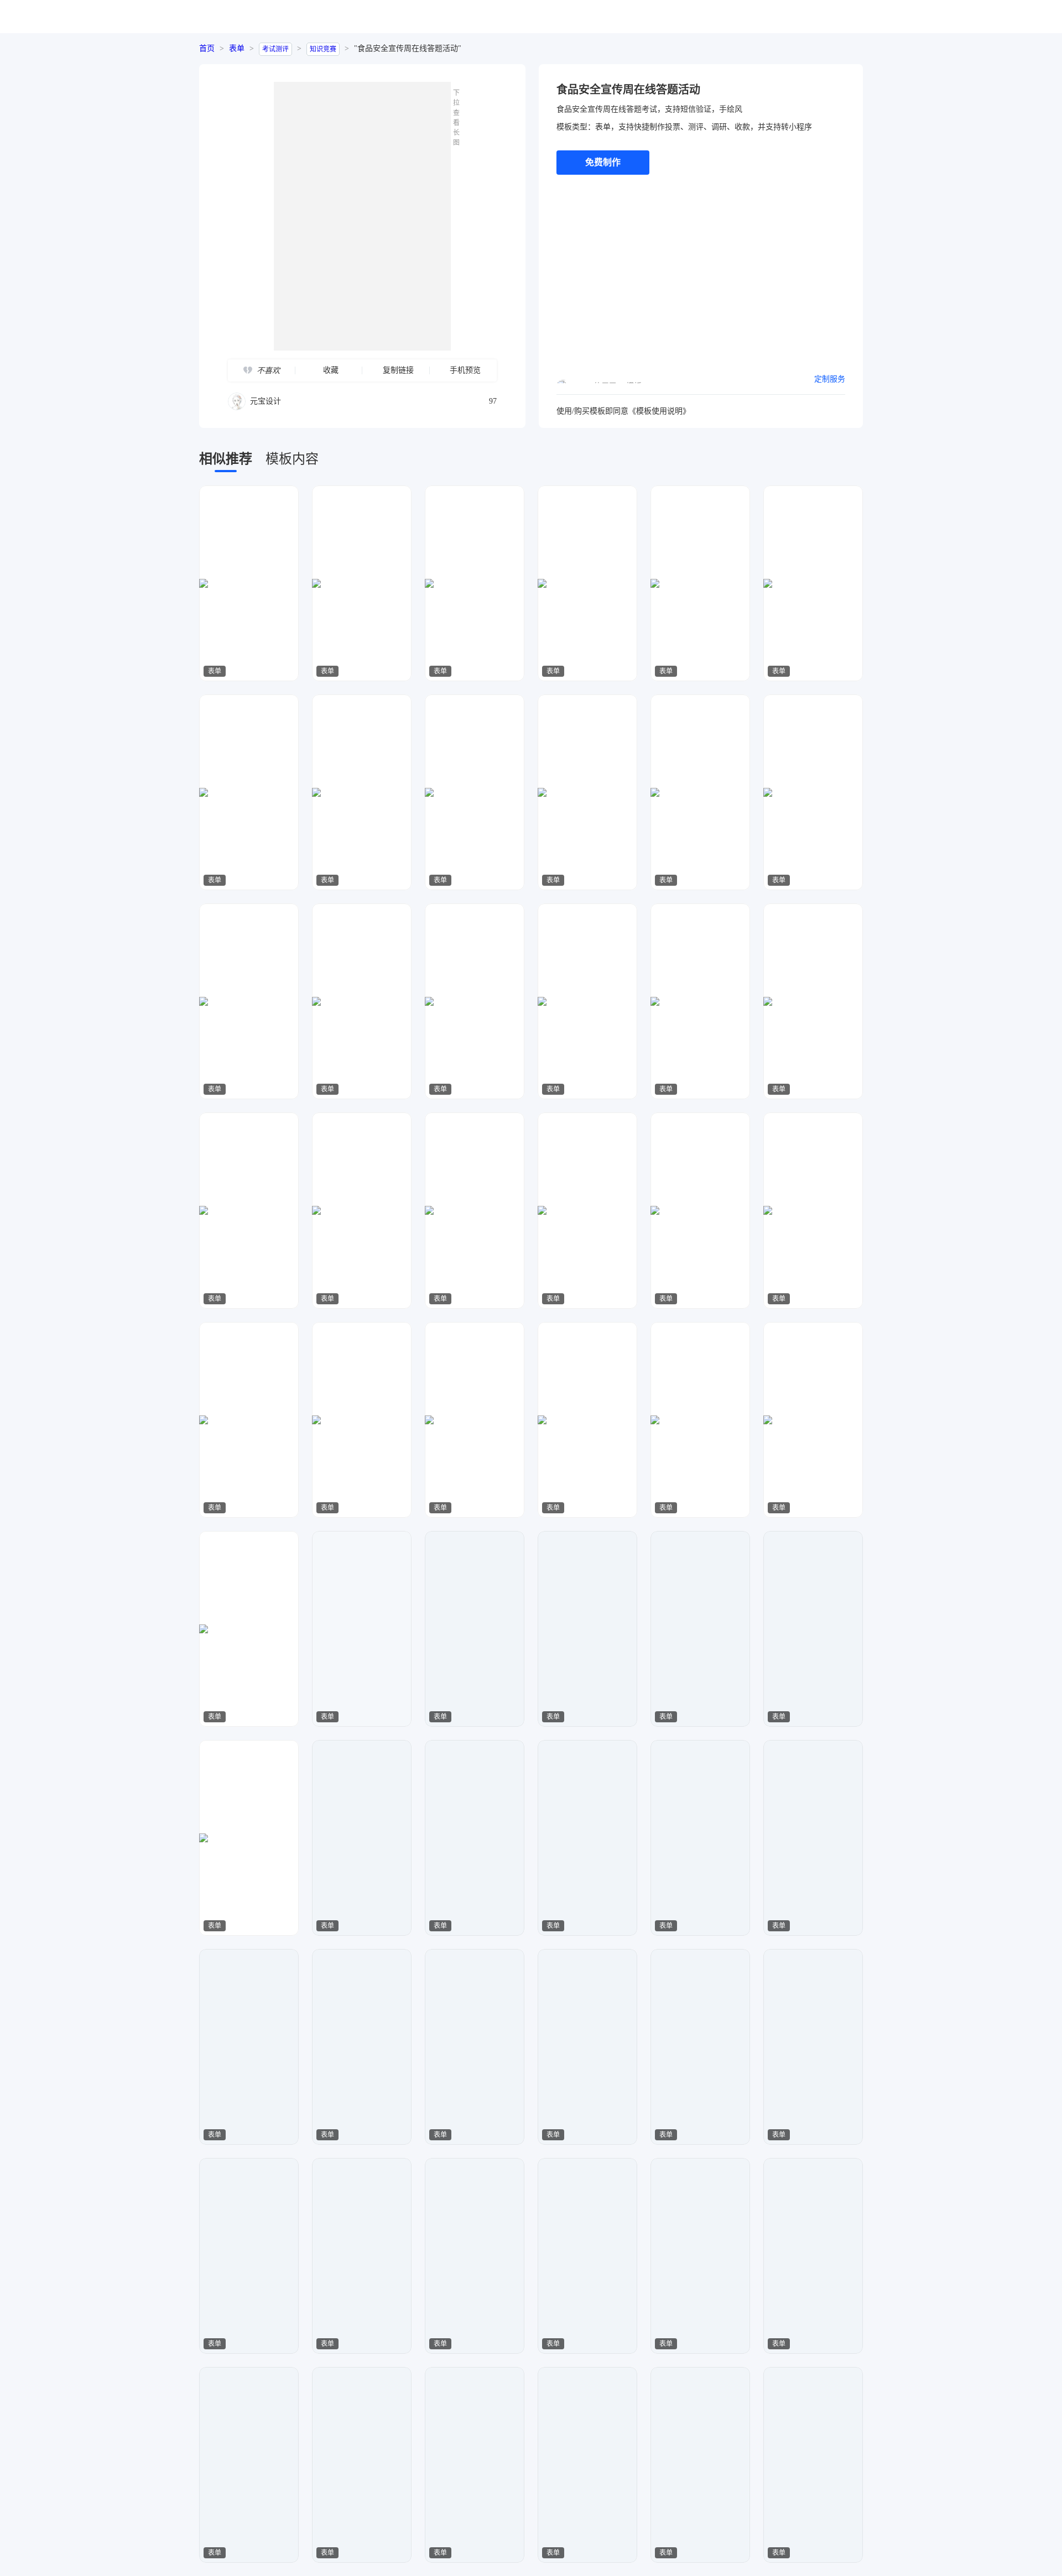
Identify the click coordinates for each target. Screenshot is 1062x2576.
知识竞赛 (323, 49)
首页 (207, 48)
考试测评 (275, 49)
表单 (237, 48)
